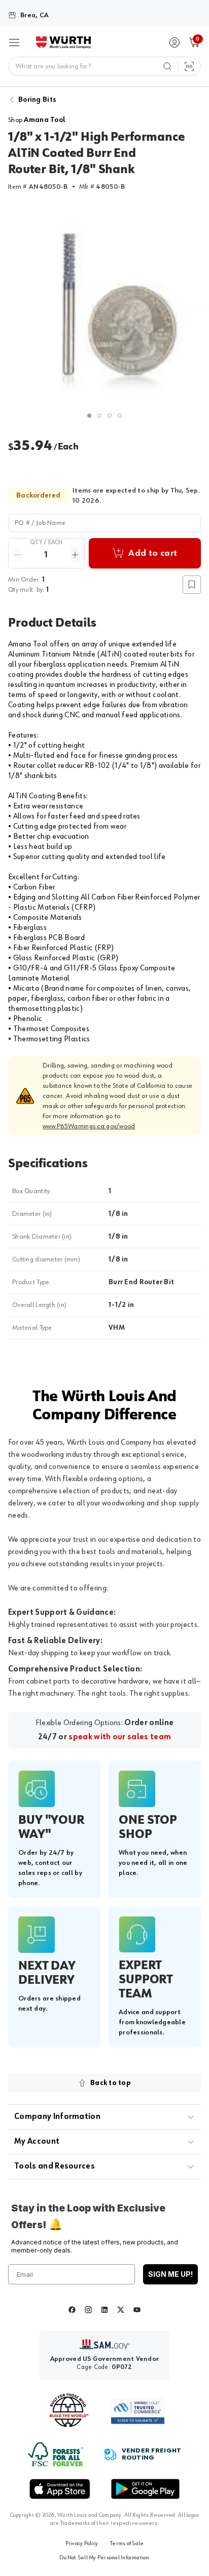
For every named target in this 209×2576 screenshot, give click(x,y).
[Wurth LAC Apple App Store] (60, 2489)
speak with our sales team (120, 1737)
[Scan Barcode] (189, 66)
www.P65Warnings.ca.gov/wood (89, 1126)
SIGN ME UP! (170, 2274)
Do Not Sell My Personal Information (104, 2558)
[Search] (167, 66)
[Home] (63, 43)
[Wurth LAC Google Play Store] (145, 2489)
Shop (37, 120)
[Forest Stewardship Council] (56, 2454)
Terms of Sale (127, 2544)
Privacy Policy (82, 2544)
